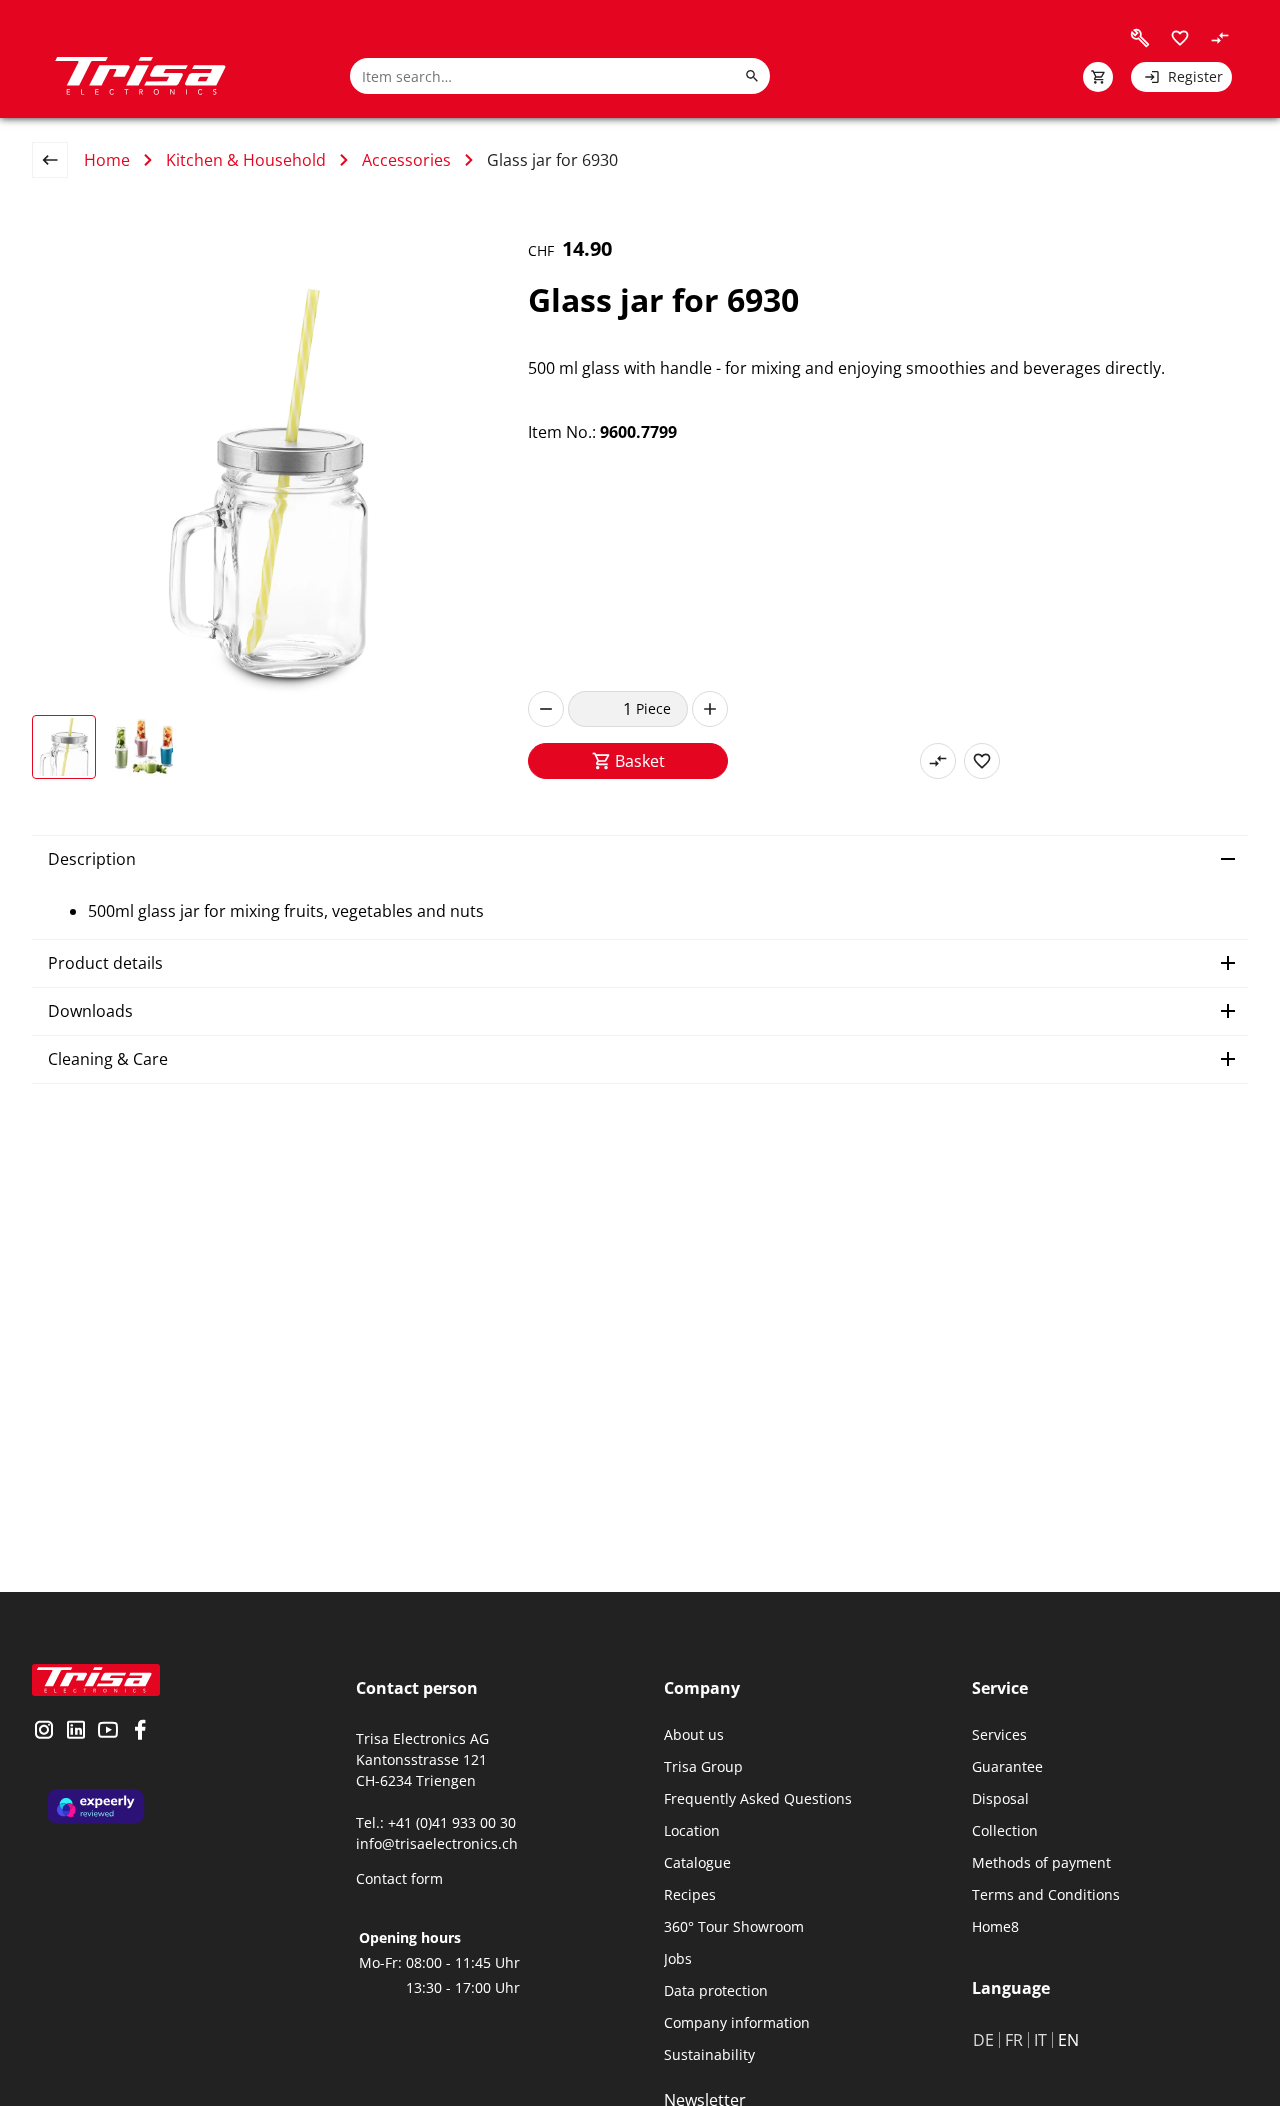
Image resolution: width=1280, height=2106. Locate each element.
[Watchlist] (1180, 38)
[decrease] (546, 709)
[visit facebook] (140, 1732)
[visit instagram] (44, 1732)
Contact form (399, 1878)
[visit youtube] (108, 1732)
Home (107, 160)
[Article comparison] (1220, 38)
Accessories (406, 160)
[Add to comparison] (938, 761)
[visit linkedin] (76, 1732)
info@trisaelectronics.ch (437, 1843)
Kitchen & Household (246, 160)
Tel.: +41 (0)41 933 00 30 (436, 1822)
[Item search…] (752, 76)
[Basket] (1098, 77)
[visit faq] (1140, 38)
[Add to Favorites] (982, 761)
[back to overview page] (58, 160)
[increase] (710, 709)
